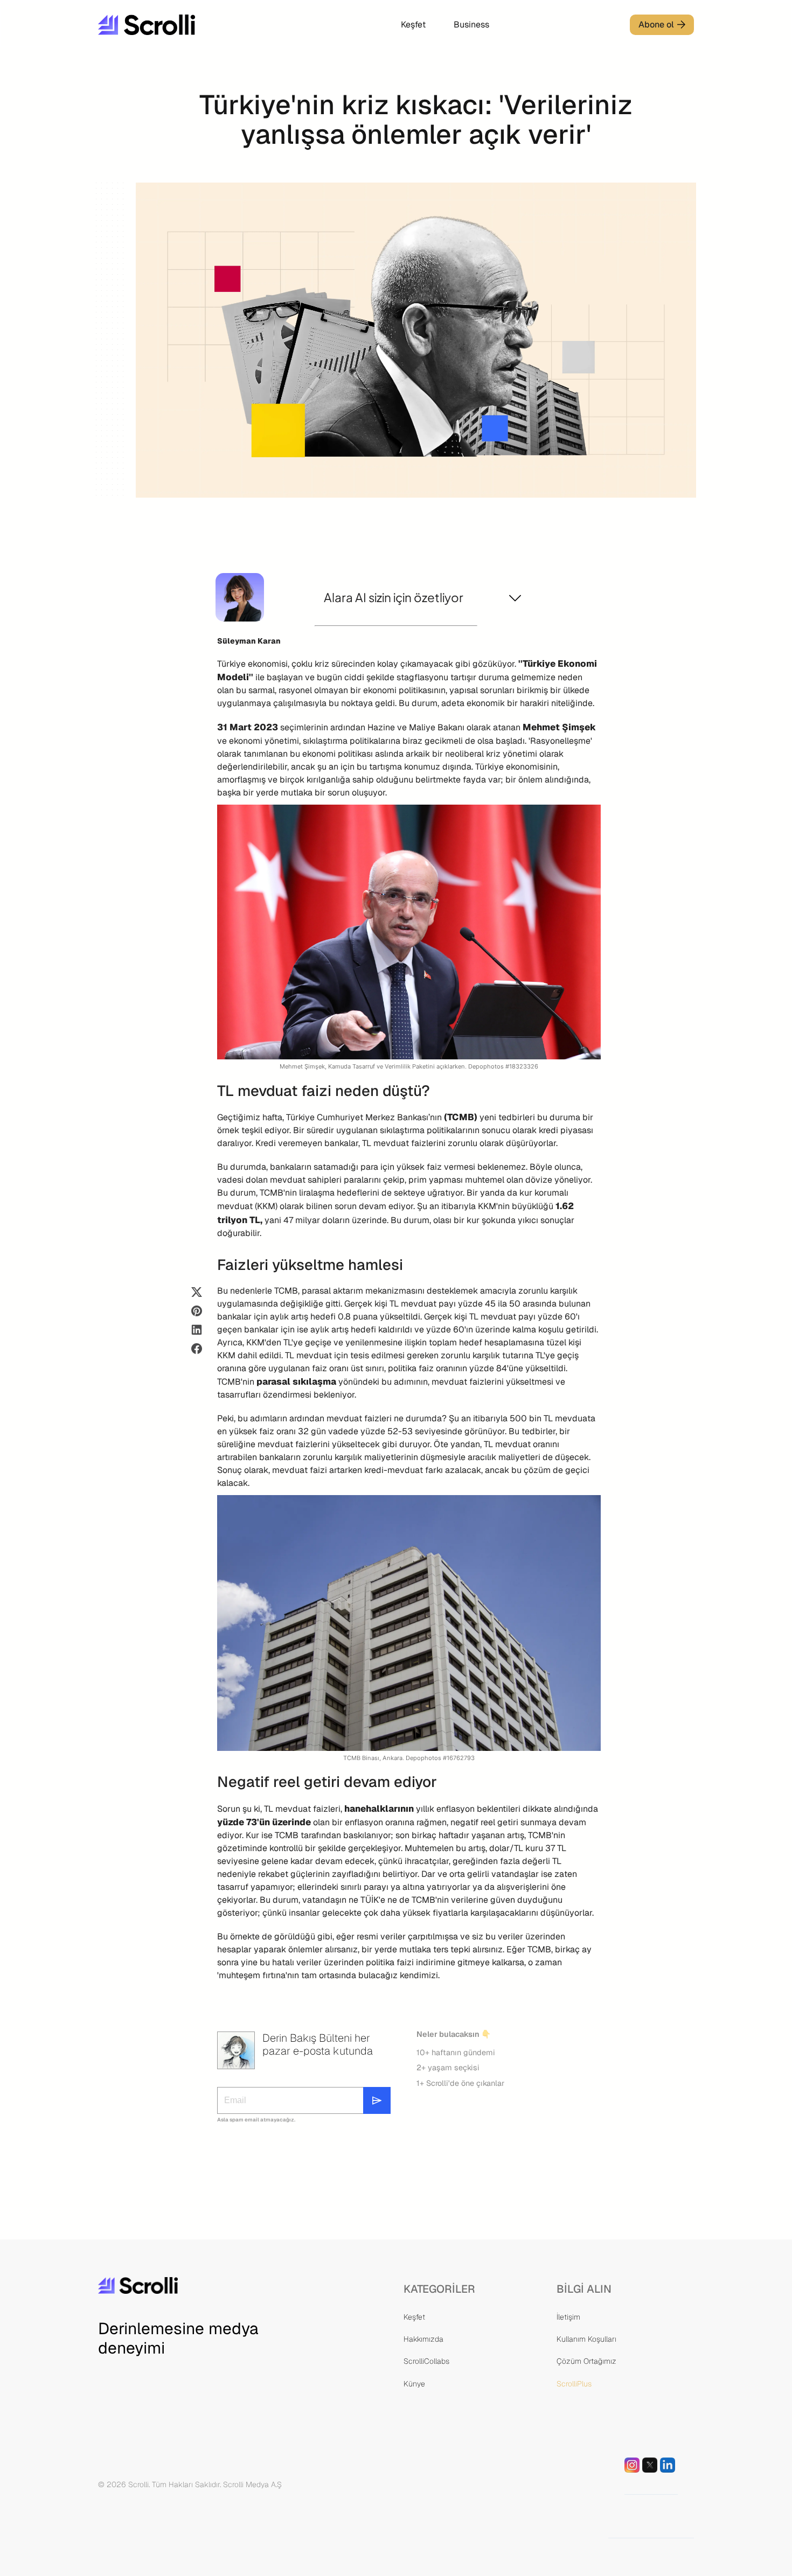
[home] (179, 25)
